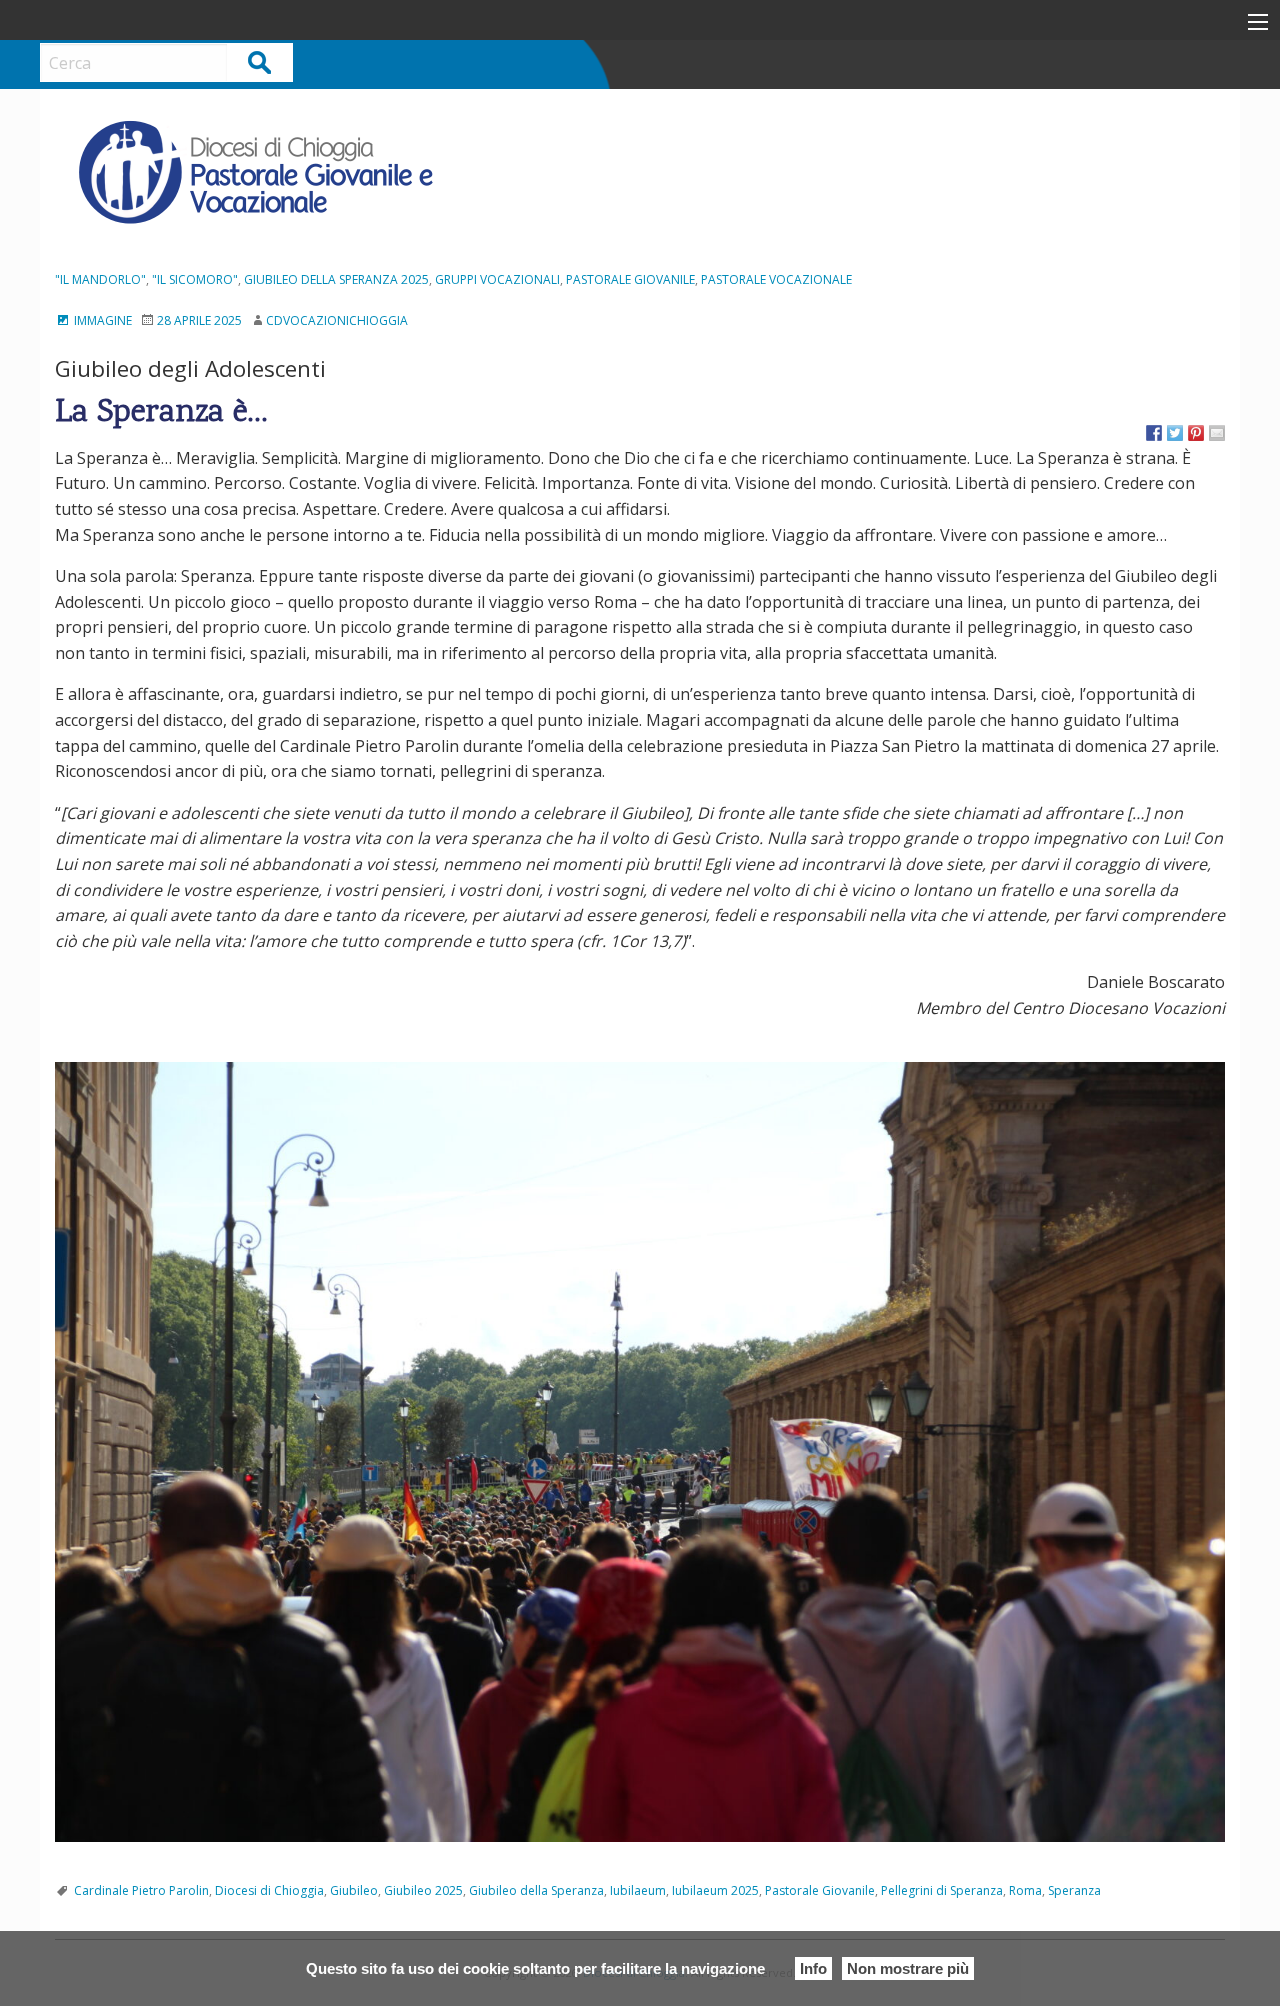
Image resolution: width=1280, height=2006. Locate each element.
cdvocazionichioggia (337, 320)
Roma (1025, 1890)
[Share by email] (1217, 433)
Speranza (1074, 1890)
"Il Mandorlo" (100, 279)
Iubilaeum (638, 1890)
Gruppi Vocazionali (497, 279)
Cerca (260, 61)
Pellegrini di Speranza (942, 1890)
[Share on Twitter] (1175, 433)
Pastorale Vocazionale (776, 279)
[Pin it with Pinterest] (1196, 433)
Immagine (101, 320)
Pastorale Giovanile (630, 279)
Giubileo (354, 1890)
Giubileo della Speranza (536, 1890)
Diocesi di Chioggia (269, 1890)
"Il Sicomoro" (195, 279)
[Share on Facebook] (1154, 433)
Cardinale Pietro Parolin (141, 1890)
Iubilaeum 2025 (715, 1890)
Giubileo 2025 (423, 1890)
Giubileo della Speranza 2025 (336, 279)
